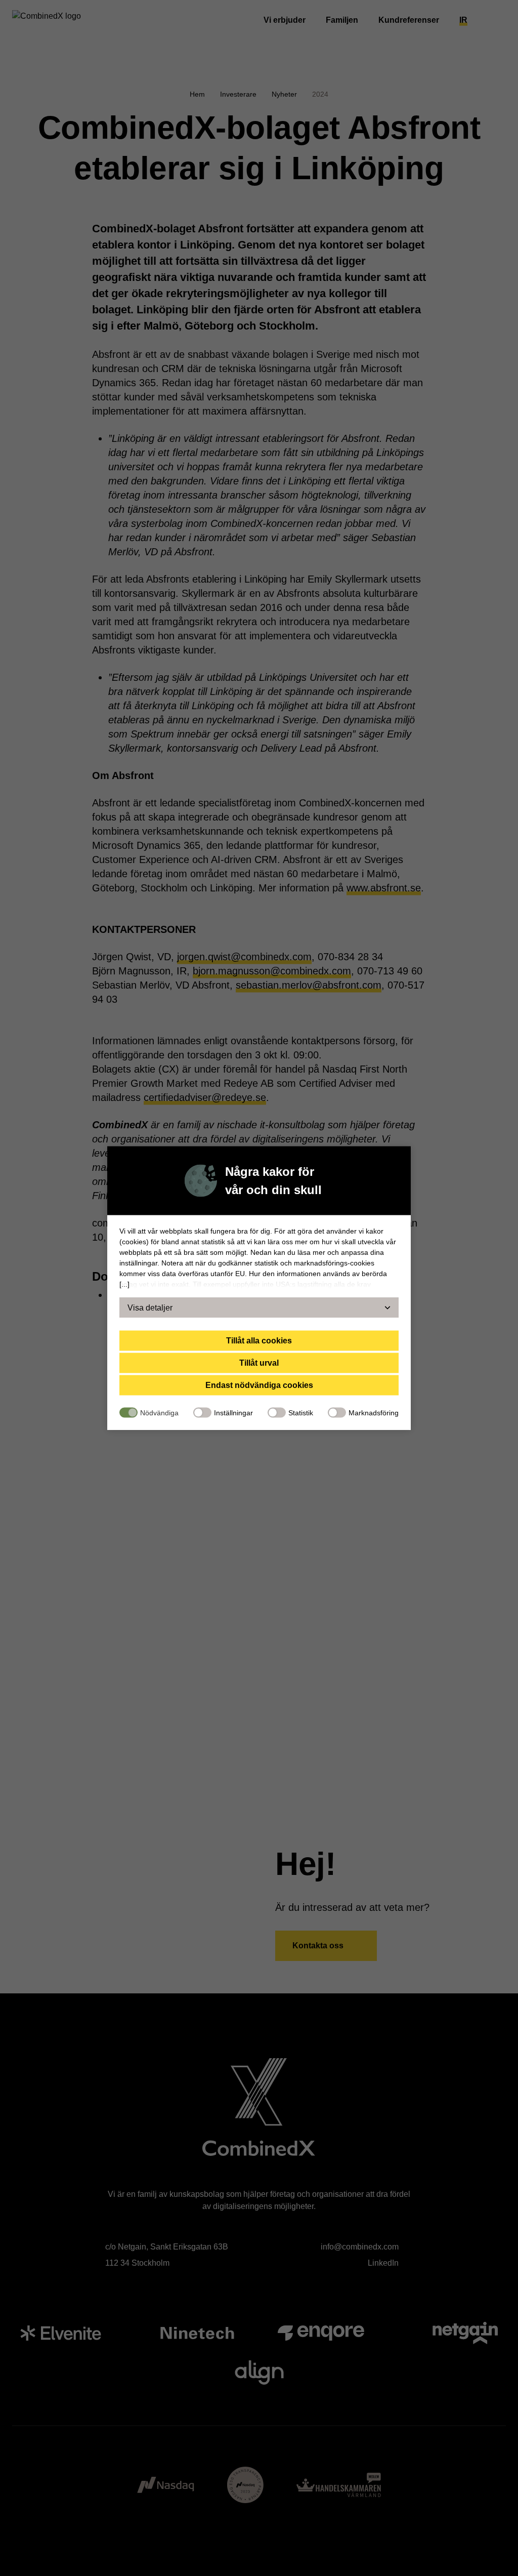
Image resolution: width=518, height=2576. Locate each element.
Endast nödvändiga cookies (259, 1385)
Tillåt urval (259, 1362)
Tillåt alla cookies (259, 1340)
